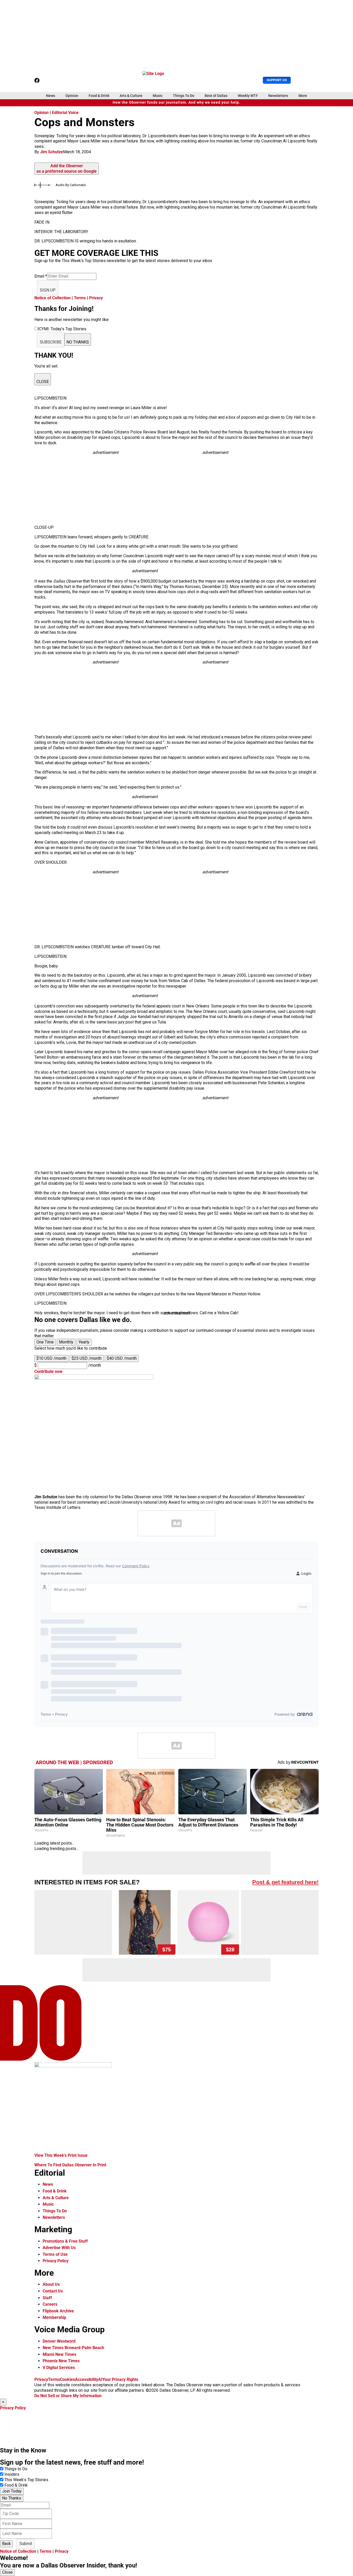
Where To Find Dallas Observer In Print (70, 2165)
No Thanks (12, 2498)
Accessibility (87, 2379)
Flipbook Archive (58, 2311)
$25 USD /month (87, 1358)
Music (158, 96)
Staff (47, 2298)
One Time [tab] (45, 1342)
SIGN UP (48, 290)
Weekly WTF (248, 96)
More (303, 96)
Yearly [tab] (84, 1342)
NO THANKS (78, 342)
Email (41, 276)
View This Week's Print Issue (61, 2155)
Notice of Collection (52, 298)
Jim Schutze (52, 152)
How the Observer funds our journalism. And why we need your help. (177, 102)
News (51, 96)
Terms (80, 298)
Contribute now (48, 1371)
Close (7, 2572)
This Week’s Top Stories (26, 2480)
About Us (51, 2284)
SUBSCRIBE (51, 342)
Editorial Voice (65, 113)
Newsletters (278, 96)
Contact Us (53, 2291)
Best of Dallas (216, 96)
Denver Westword (59, 2341)
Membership (54, 2317)
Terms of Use (55, 2254)
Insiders (12, 2474)
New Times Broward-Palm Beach (73, 2348)
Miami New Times (59, 2354)
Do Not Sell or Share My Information (68, 2396)
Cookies (67, 2379)
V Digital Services (59, 2368)
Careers (50, 2304)
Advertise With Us (59, 2248)
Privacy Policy (56, 2261)
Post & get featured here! (285, 1882)
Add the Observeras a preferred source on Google (67, 169)
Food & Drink (99, 96)
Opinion (72, 96)
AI (100, 2379)
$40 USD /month (122, 1358)
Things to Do (16, 2469)
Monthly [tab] (66, 1342)
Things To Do (184, 96)
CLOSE (43, 382)
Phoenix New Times (61, 2361)
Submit (26, 2544)
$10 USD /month (51, 1358)
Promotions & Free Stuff (65, 2241)
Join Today (12, 2491)
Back (6, 2544)
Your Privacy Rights (120, 2379)
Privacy (96, 298)
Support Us (277, 80)
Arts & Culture (131, 96)
